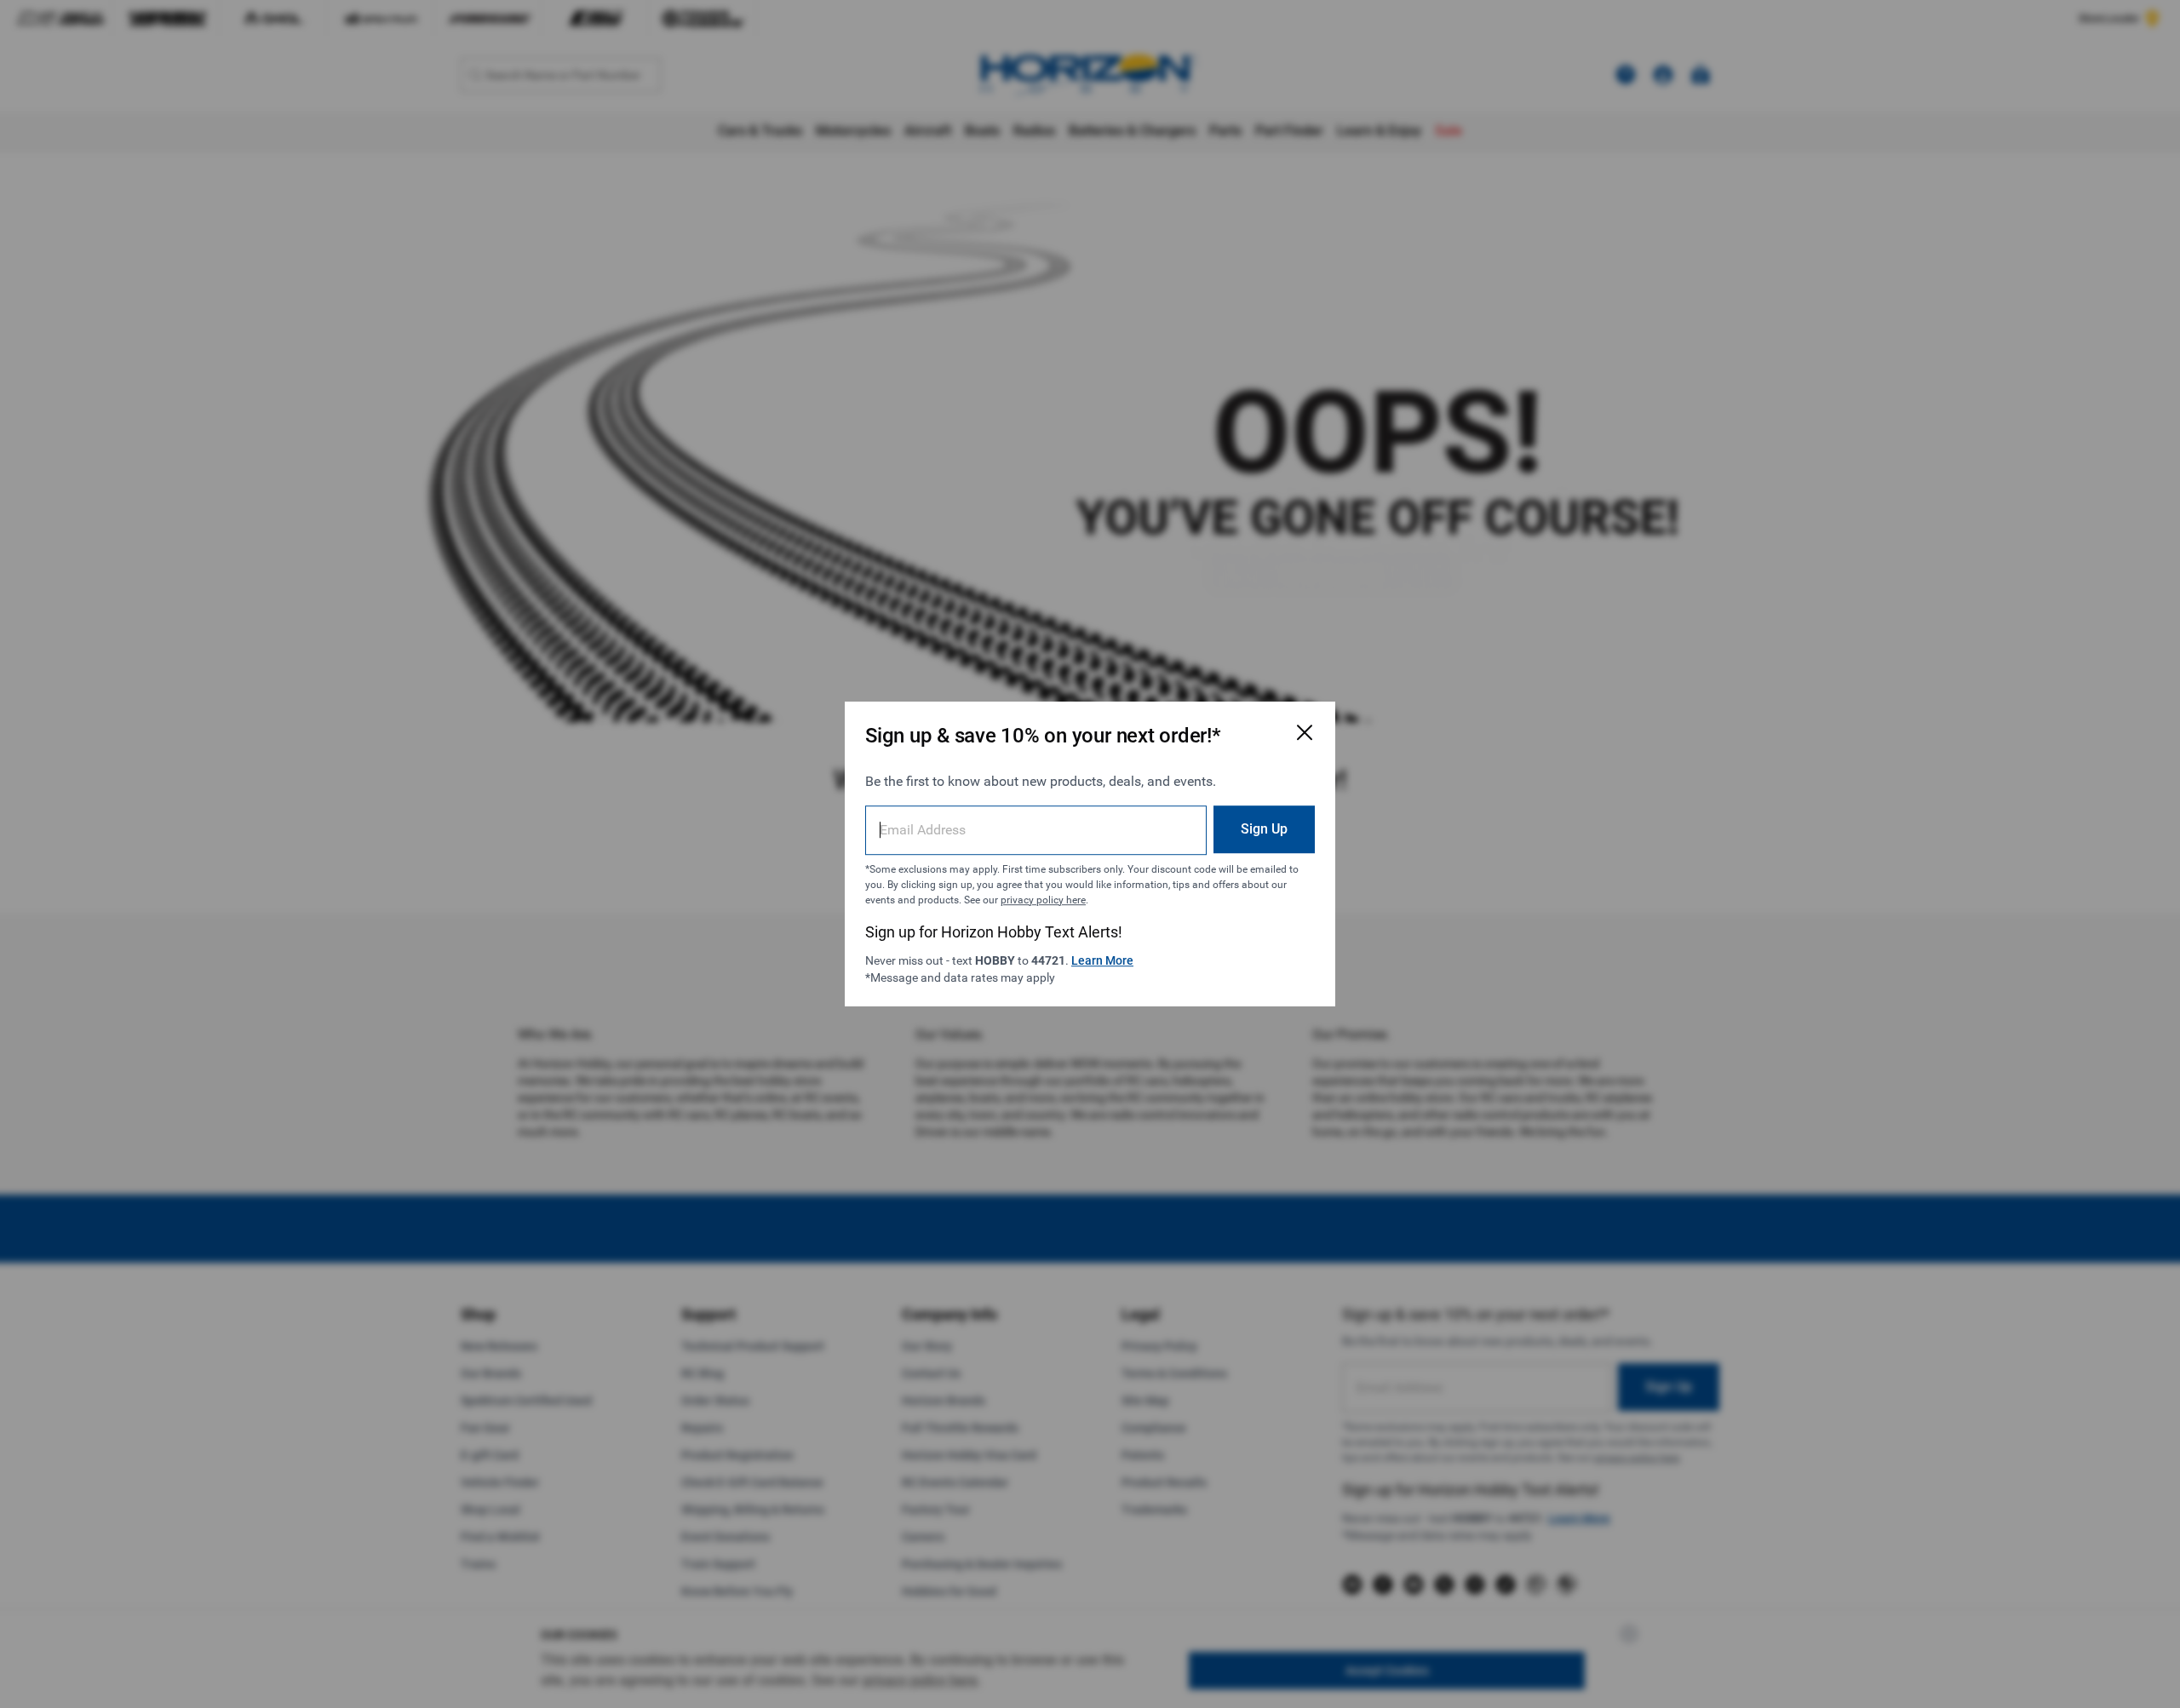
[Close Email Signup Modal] (1305, 732)
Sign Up (1264, 829)
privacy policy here (1043, 900)
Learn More (1102, 960)
